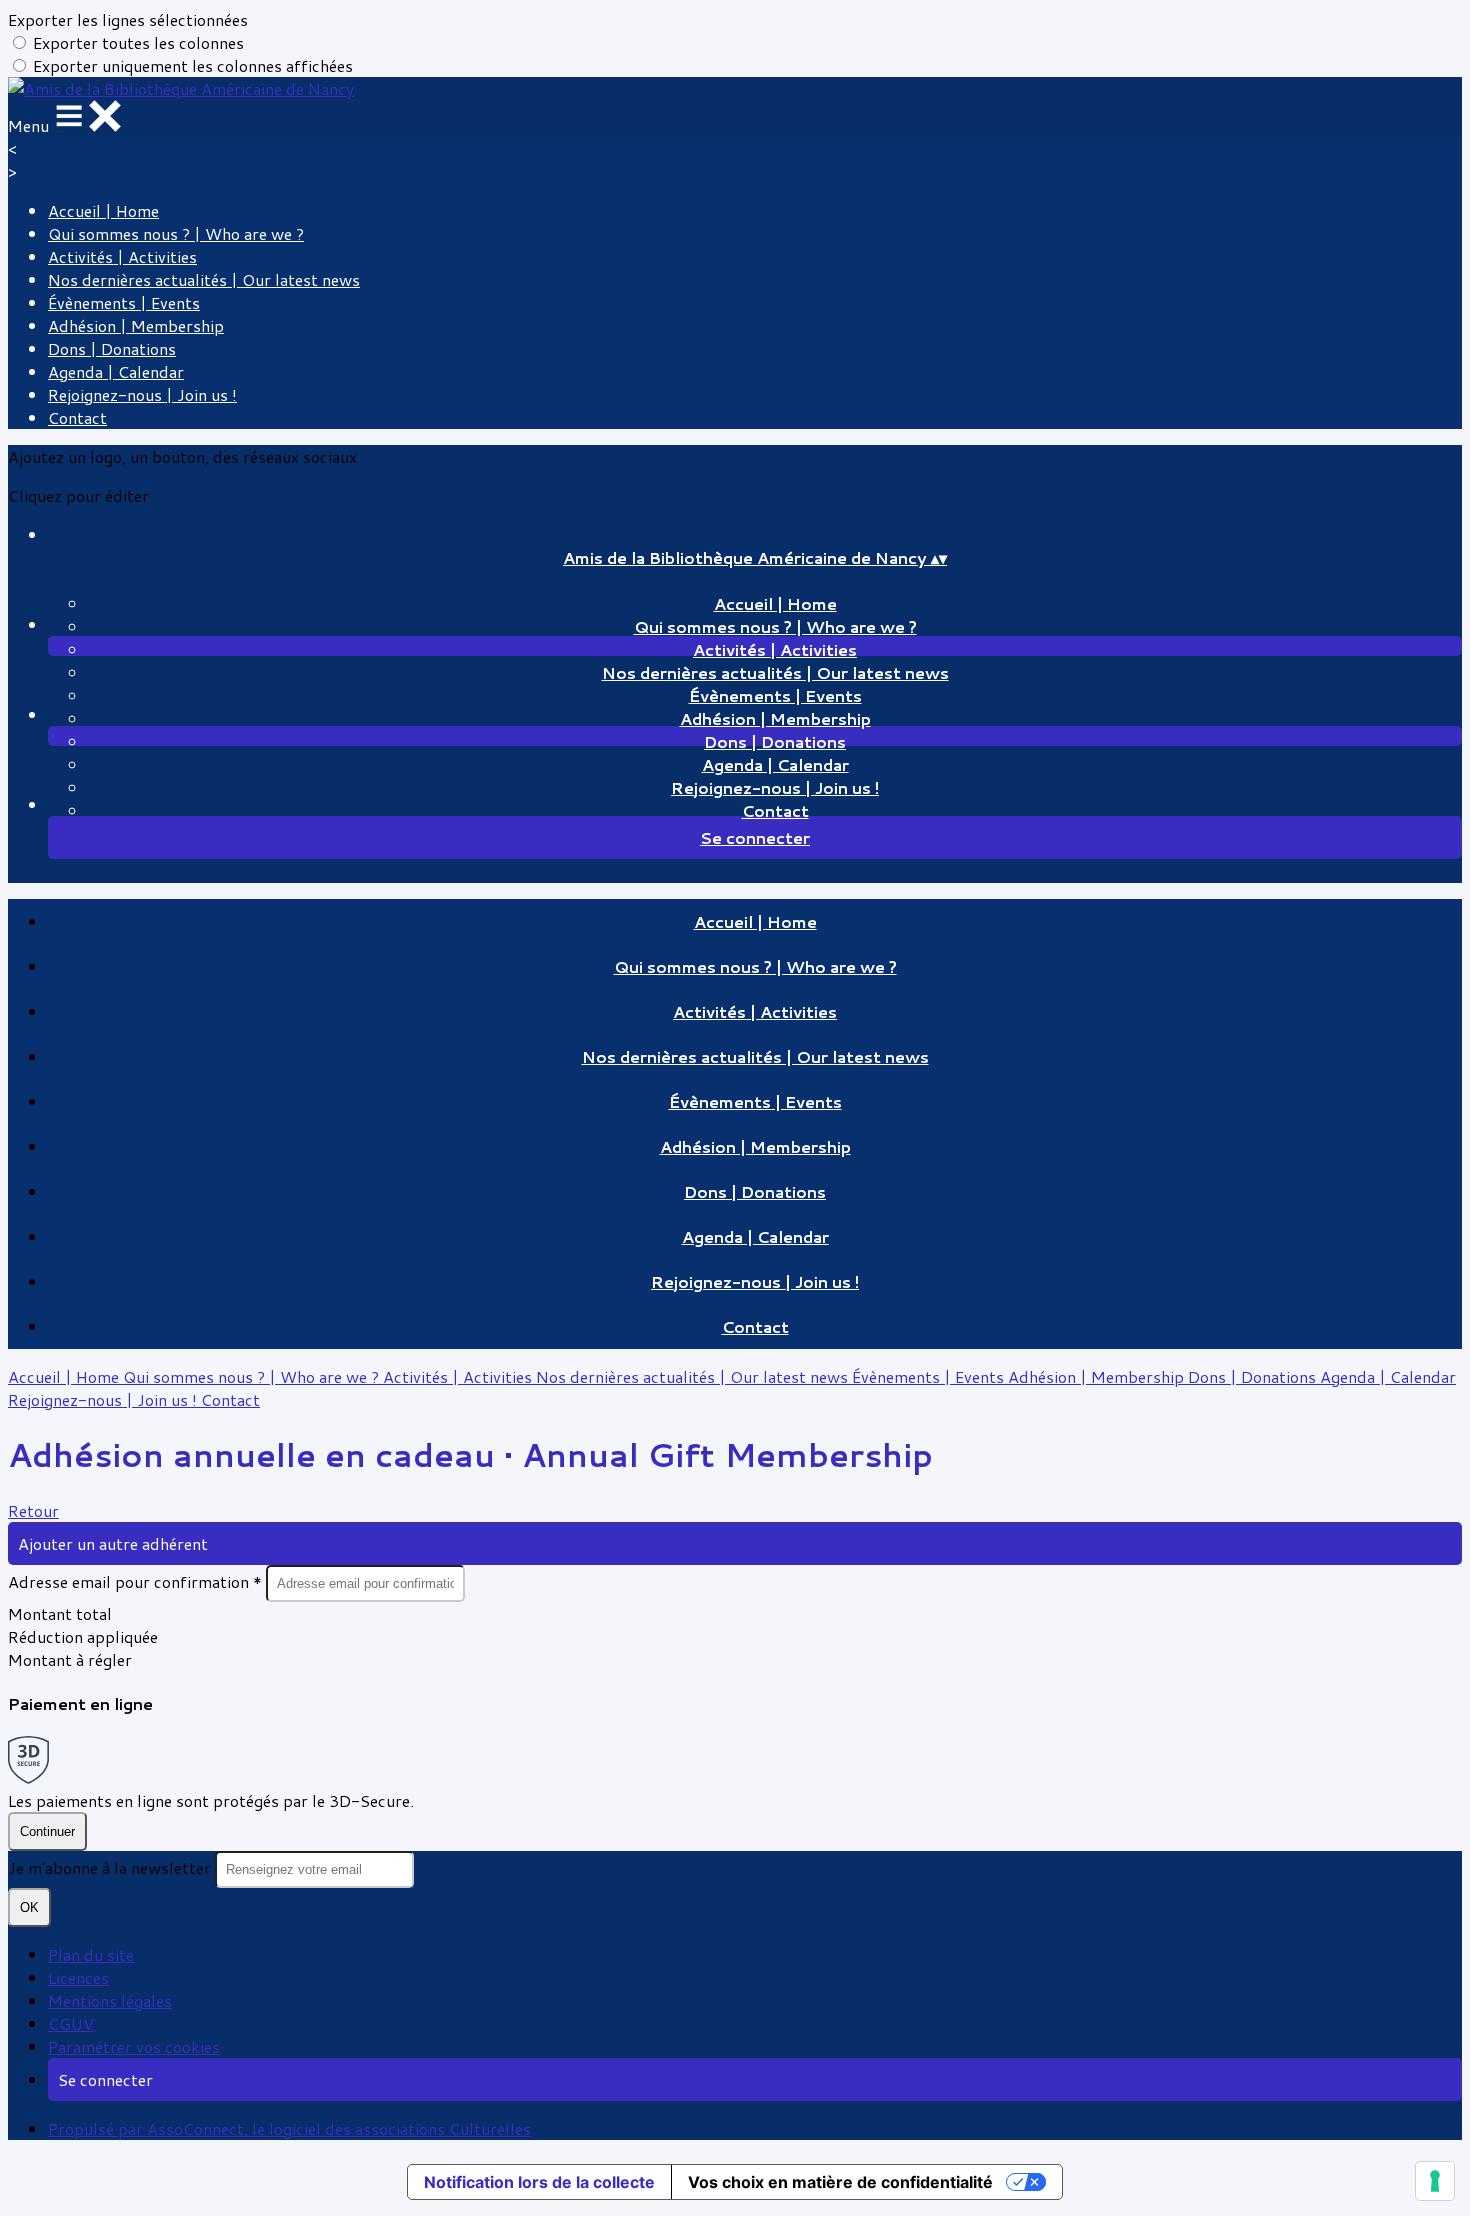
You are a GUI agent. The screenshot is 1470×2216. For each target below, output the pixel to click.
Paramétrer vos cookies (134, 2046)
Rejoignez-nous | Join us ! (142, 394)
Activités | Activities (122, 256)
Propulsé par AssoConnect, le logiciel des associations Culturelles (289, 2128)
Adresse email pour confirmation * (137, 1581)
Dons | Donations (112, 348)
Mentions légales (110, 2000)
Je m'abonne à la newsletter (111, 1867)
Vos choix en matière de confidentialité (840, 2182)
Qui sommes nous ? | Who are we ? (176, 233)
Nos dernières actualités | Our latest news (204, 279)
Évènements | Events (124, 302)
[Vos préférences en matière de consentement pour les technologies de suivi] (1435, 2181)
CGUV (71, 2023)
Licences (78, 1977)
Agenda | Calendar (116, 371)
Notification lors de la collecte (539, 2182)
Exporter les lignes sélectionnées (128, 19)
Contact (77, 417)
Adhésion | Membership (136, 325)
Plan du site (91, 1954)
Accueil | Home (103, 210)
